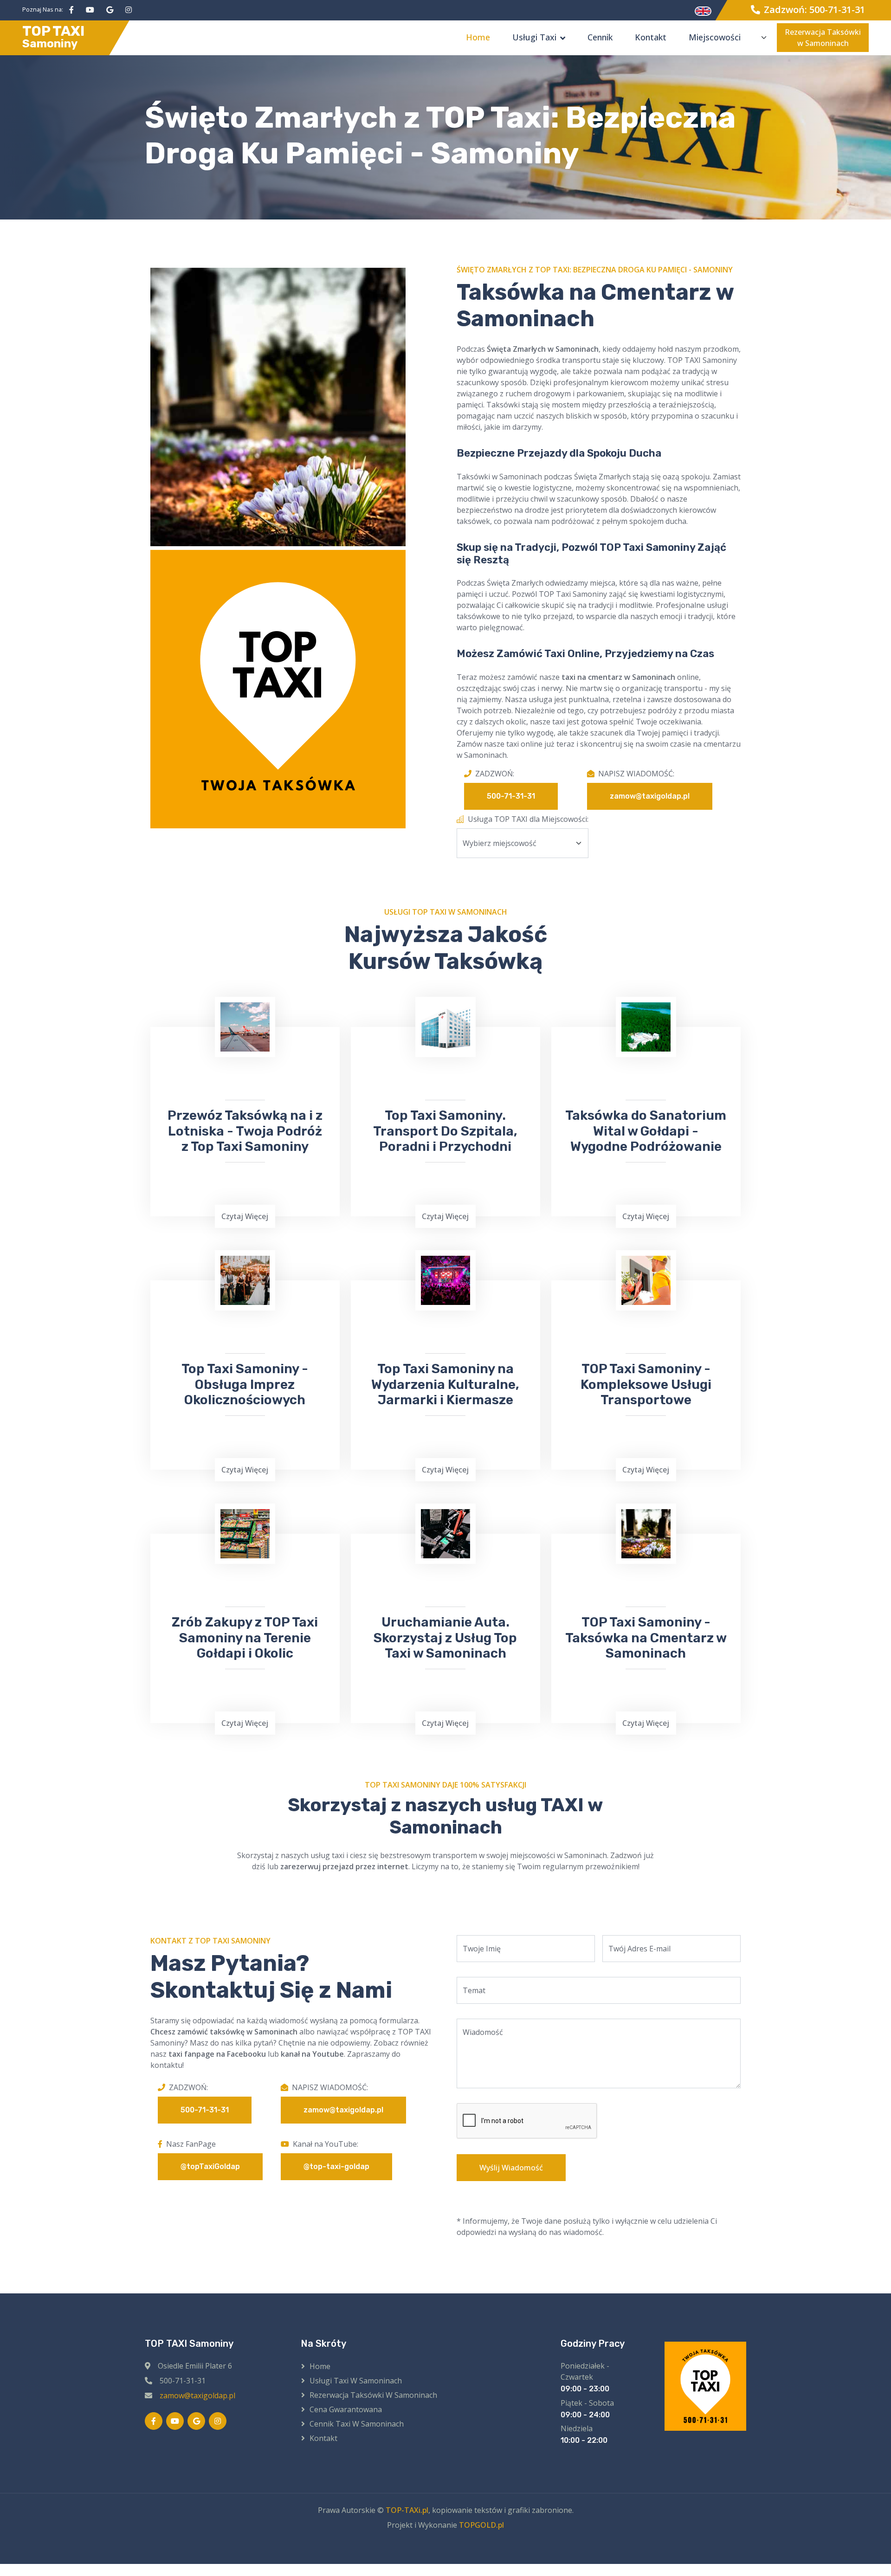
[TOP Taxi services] (703, 10)
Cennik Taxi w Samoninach (357, 2424)
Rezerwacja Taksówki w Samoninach (823, 38)
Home (478, 37)
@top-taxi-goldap (336, 2166)
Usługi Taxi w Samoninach (356, 2381)
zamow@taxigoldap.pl (650, 796)
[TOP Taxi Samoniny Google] (110, 10)
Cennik (600, 37)
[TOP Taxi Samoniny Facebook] (71, 10)
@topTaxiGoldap (210, 2166)
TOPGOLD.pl (481, 2525)
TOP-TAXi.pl (407, 2510)
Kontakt (651, 37)
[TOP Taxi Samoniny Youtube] (90, 10)
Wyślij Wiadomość (511, 2168)
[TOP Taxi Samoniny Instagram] (129, 10)
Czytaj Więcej (245, 1216)
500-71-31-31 (511, 796)
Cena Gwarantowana (346, 2409)
